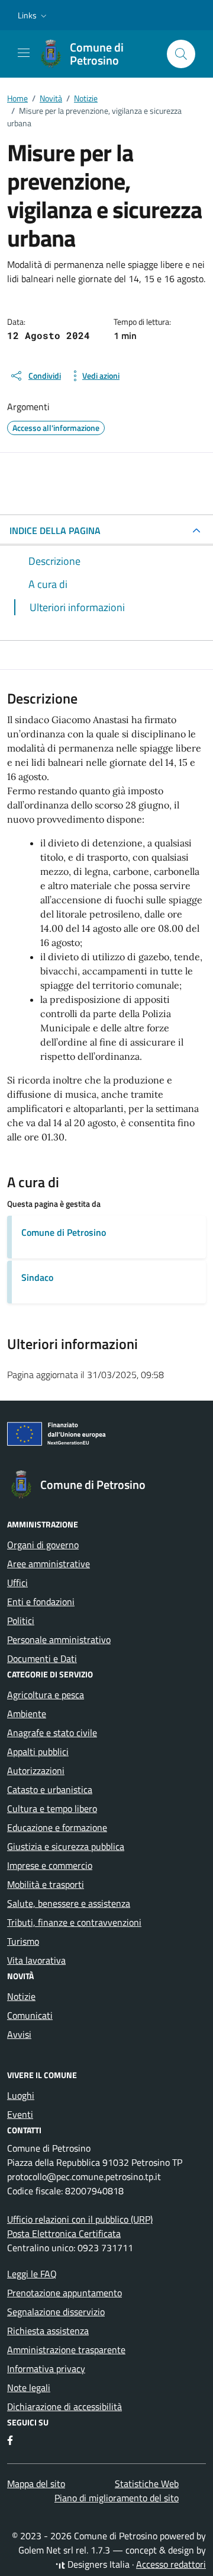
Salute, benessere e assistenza (69, 1903)
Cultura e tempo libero (52, 1808)
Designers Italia (97, 2564)
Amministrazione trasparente (66, 2350)
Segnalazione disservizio (56, 2312)
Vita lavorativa (36, 1960)
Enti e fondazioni (41, 1602)
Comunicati (30, 2015)
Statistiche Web (147, 2484)
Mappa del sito (36, 2484)
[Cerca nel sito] (181, 54)
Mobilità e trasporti (46, 1884)
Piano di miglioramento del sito (117, 2498)
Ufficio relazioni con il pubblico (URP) (80, 2219)
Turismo (23, 1941)
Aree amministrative (49, 1564)
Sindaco (37, 1277)
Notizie (21, 1996)
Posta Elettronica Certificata (64, 2233)
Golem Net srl (46, 2550)
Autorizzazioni (36, 1770)
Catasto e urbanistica (50, 1789)
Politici (21, 1621)
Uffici (17, 1583)
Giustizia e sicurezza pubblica (66, 1846)
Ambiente (27, 1714)
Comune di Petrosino (64, 1232)
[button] (33, 15)
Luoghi (21, 2095)
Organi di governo (43, 1545)
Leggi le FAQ (32, 2274)
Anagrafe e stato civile (52, 1733)
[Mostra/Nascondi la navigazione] (24, 53)
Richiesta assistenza (48, 2331)
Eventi (20, 2114)
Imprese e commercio (50, 1865)
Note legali (29, 2388)
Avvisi (19, 2034)
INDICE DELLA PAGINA (55, 530)
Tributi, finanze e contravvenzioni (74, 1922)
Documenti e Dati (42, 1658)
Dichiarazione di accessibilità (64, 2406)
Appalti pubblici (38, 1752)
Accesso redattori (171, 2564)
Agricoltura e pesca (46, 1695)
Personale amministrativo (59, 1639)
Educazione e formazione (57, 1827)
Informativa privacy (46, 2369)
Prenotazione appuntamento (64, 2293)
